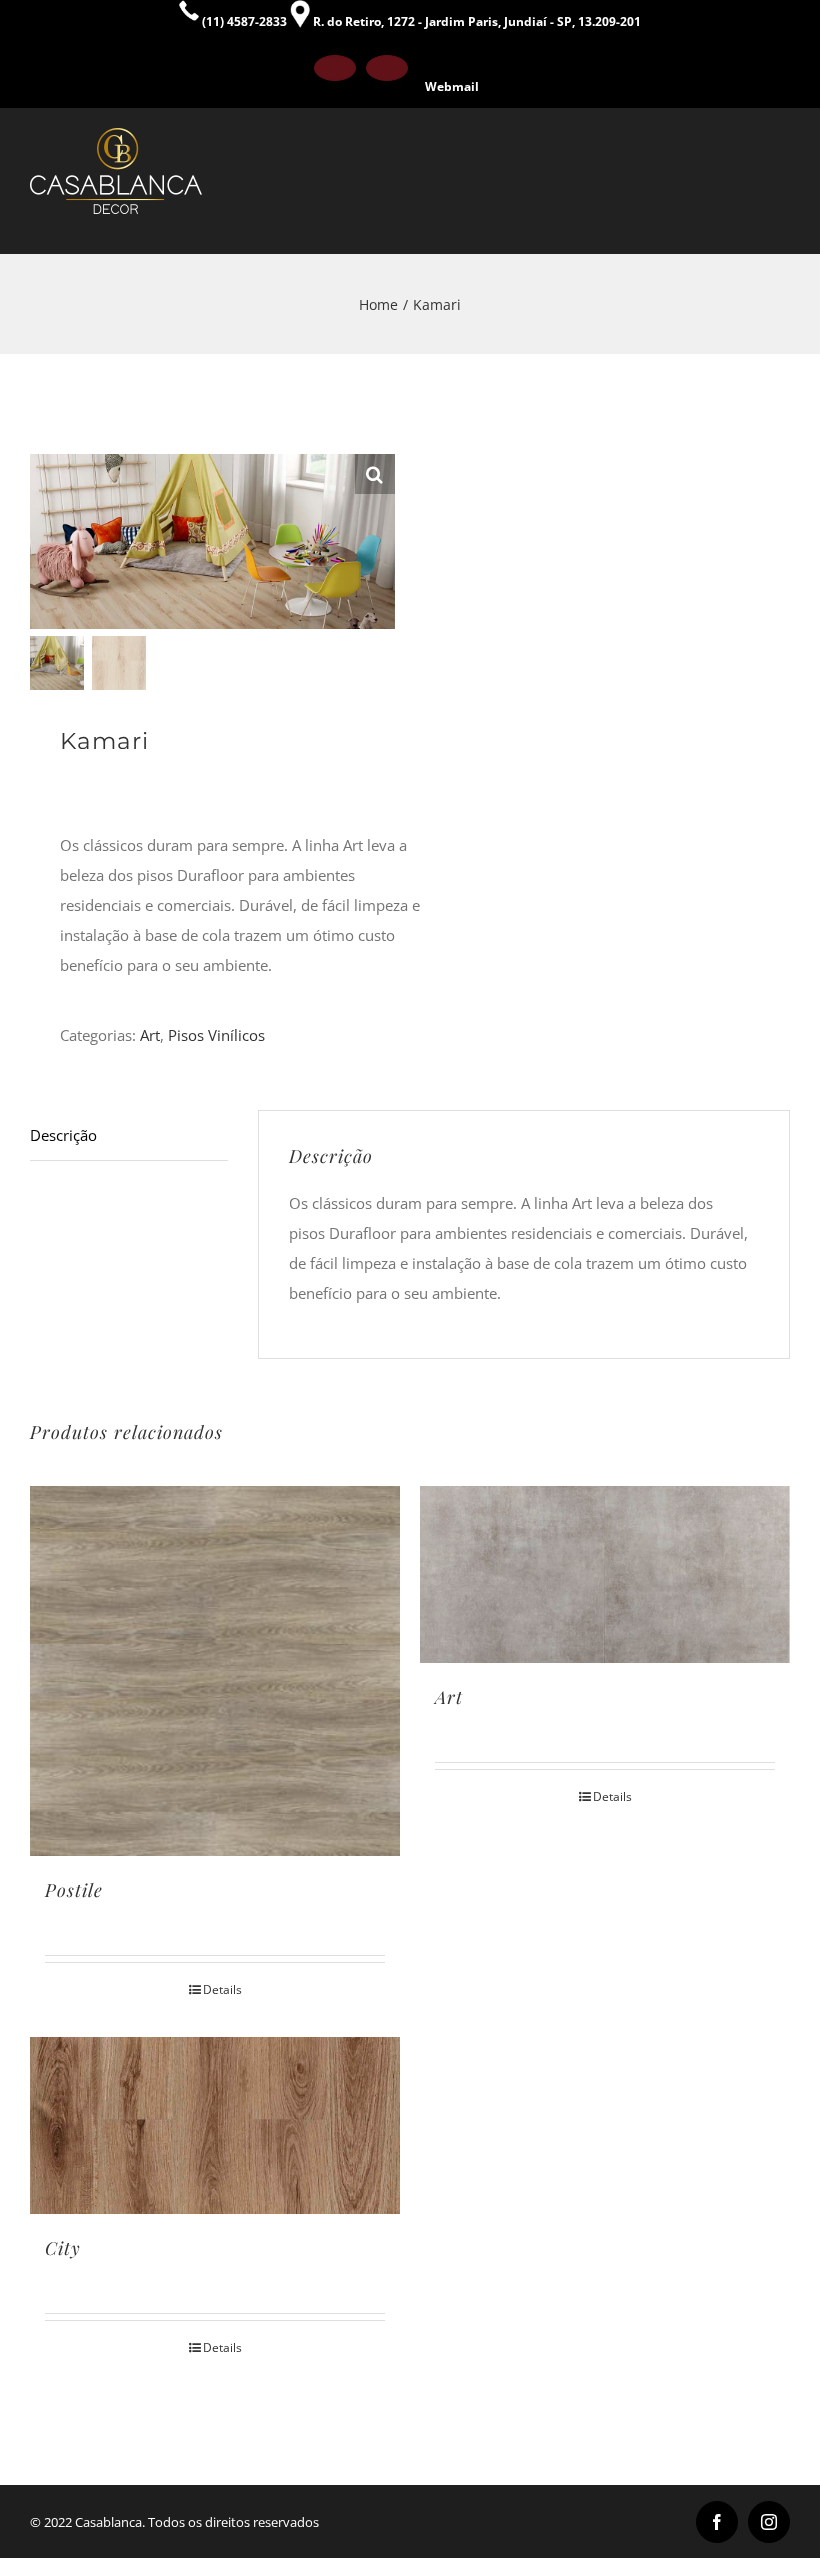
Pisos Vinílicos (216, 1035)
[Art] (605, 1574)
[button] (375, 474)
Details (222, 1989)
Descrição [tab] (63, 1135)
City (63, 2248)
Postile (74, 1890)
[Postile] (215, 1671)
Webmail (452, 86)
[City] (215, 2125)
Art (150, 1035)
